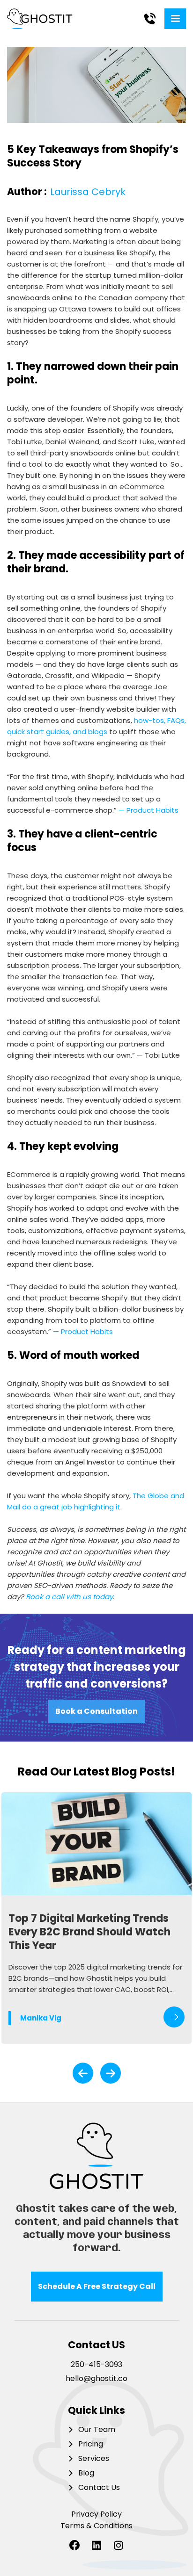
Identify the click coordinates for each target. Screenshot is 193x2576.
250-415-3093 (96, 2365)
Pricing (91, 2444)
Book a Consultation (96, 1711)
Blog (86, 2473)
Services (94, 2459)
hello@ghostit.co (96, 2379)
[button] (175, 19)
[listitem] (96, 1918)
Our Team (97, 2430)
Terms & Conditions (96, 2526)
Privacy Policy (96, 2515)
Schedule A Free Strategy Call (97, 2286)
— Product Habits (148, 810)
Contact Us (99, 2488)
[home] (42, 19)
